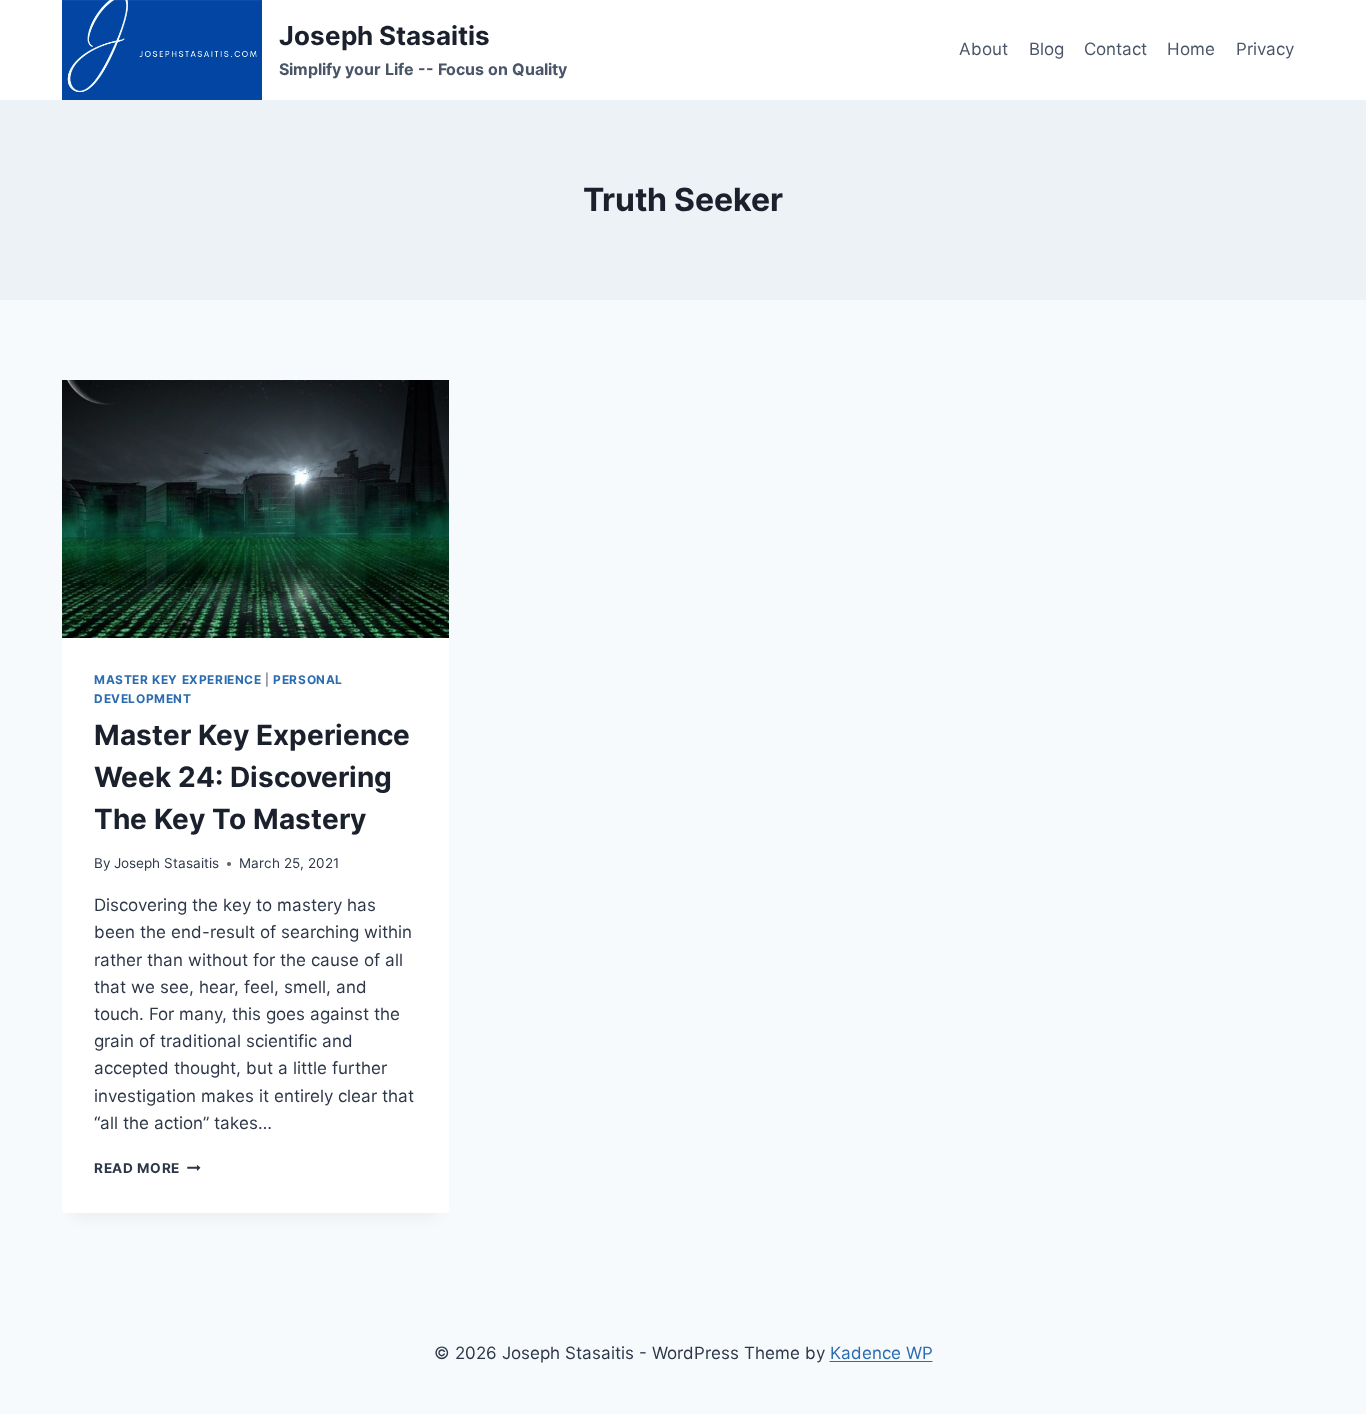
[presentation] (255, 509)
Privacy (1265, 49)
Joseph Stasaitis (166, 863)
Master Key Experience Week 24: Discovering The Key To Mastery (252, 777)
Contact (1115, 49)
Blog (1046, 49)
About (983, 49)
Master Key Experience (178, 679)
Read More (147, 1168)
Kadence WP (881, 1353)
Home (1191, 49)
